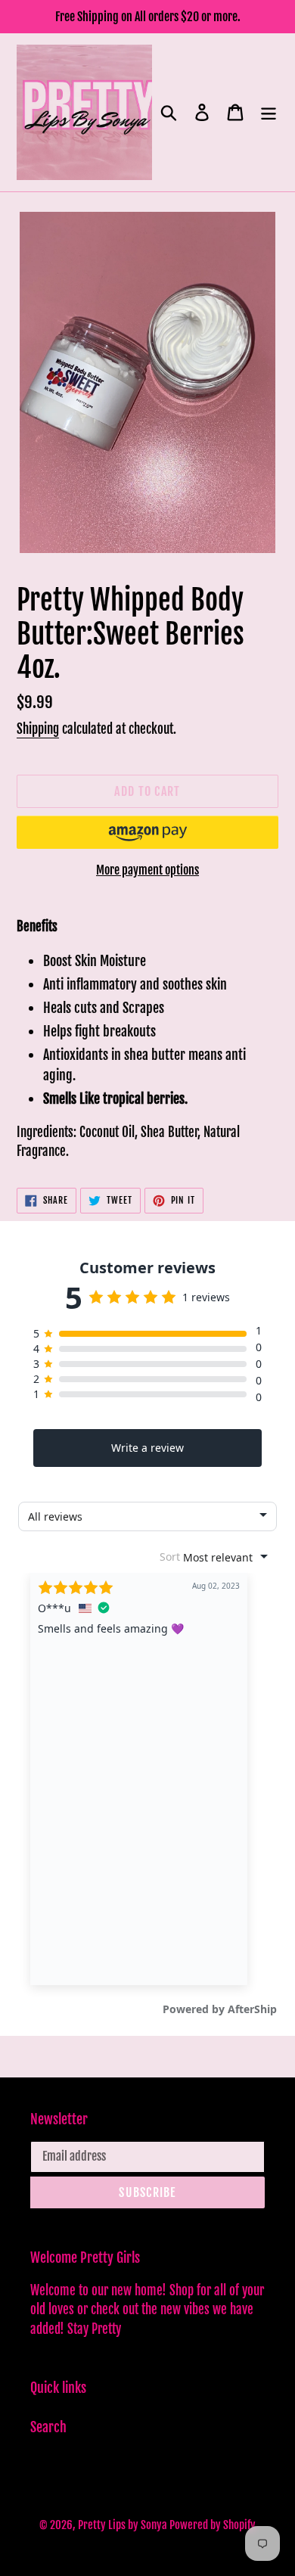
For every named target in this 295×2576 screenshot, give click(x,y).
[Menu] (269, 112)
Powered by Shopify (213, 2525)
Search (48, 2427)
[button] (147, 832)
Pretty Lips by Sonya (124, 2525)
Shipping (38, 729)
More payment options (147, 870)
